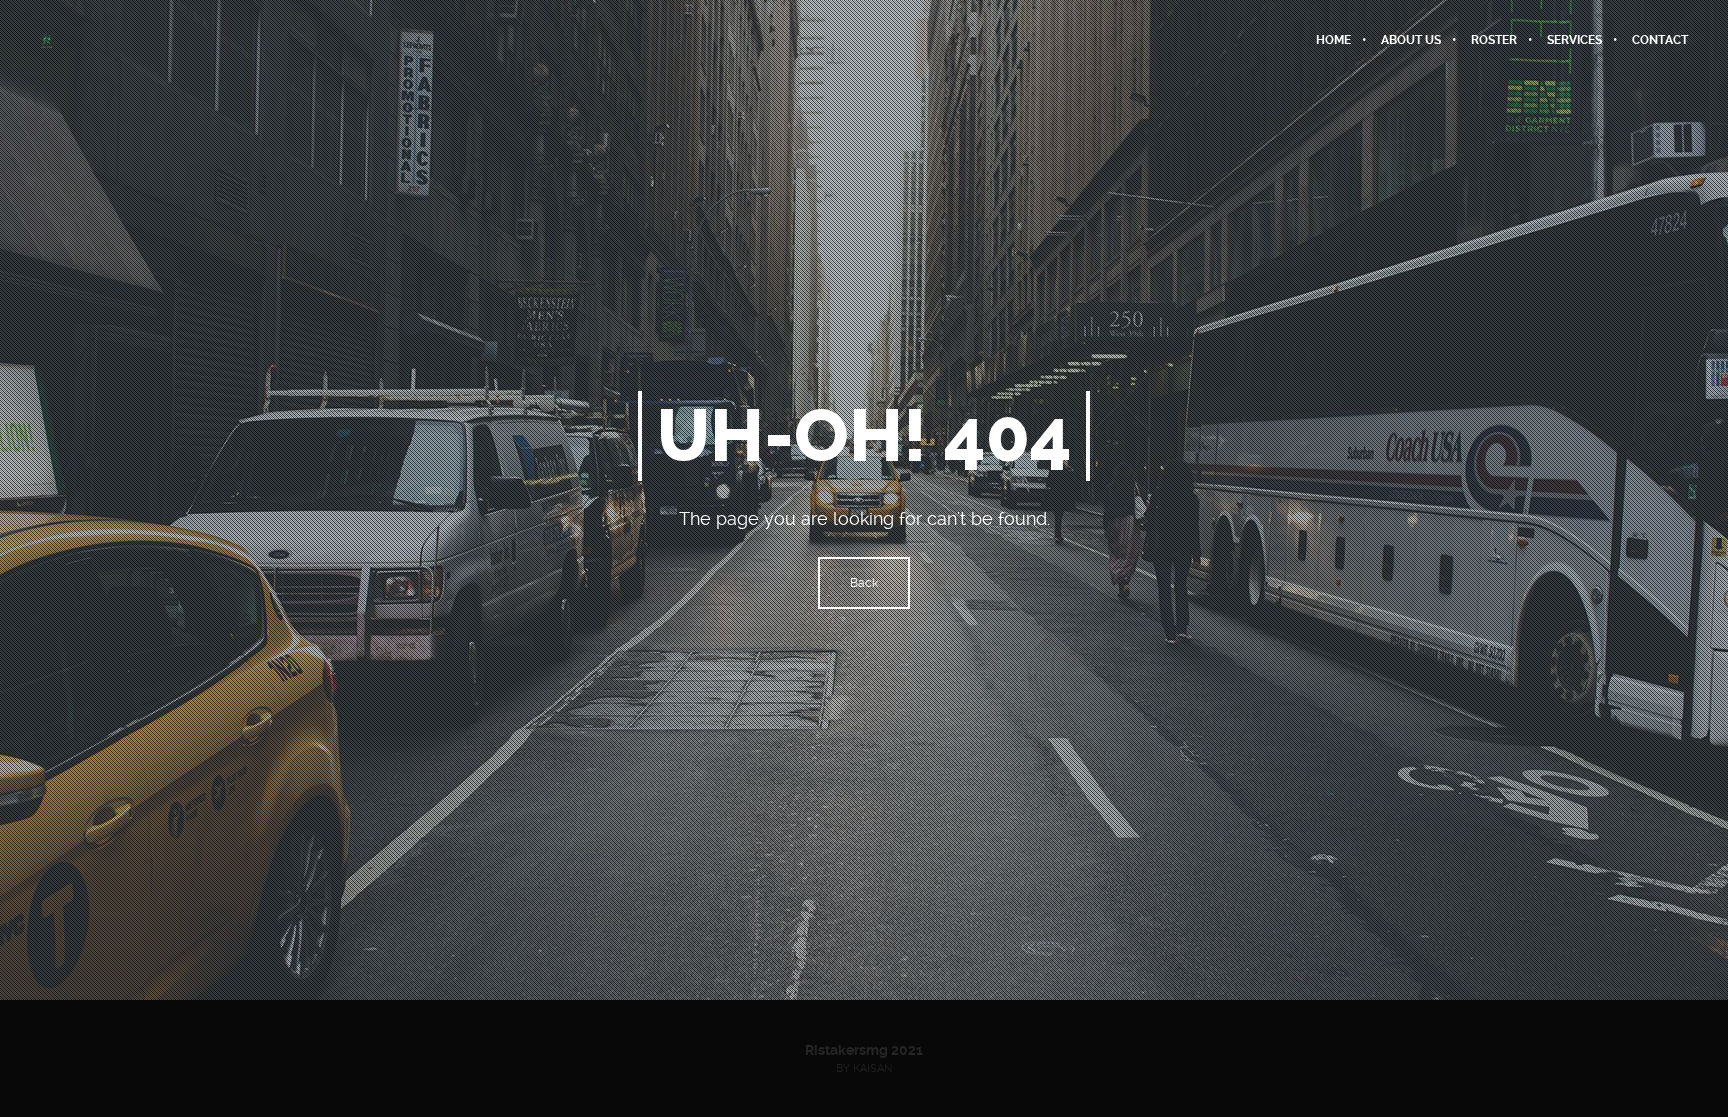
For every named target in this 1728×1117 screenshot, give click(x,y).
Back (864, 583)
